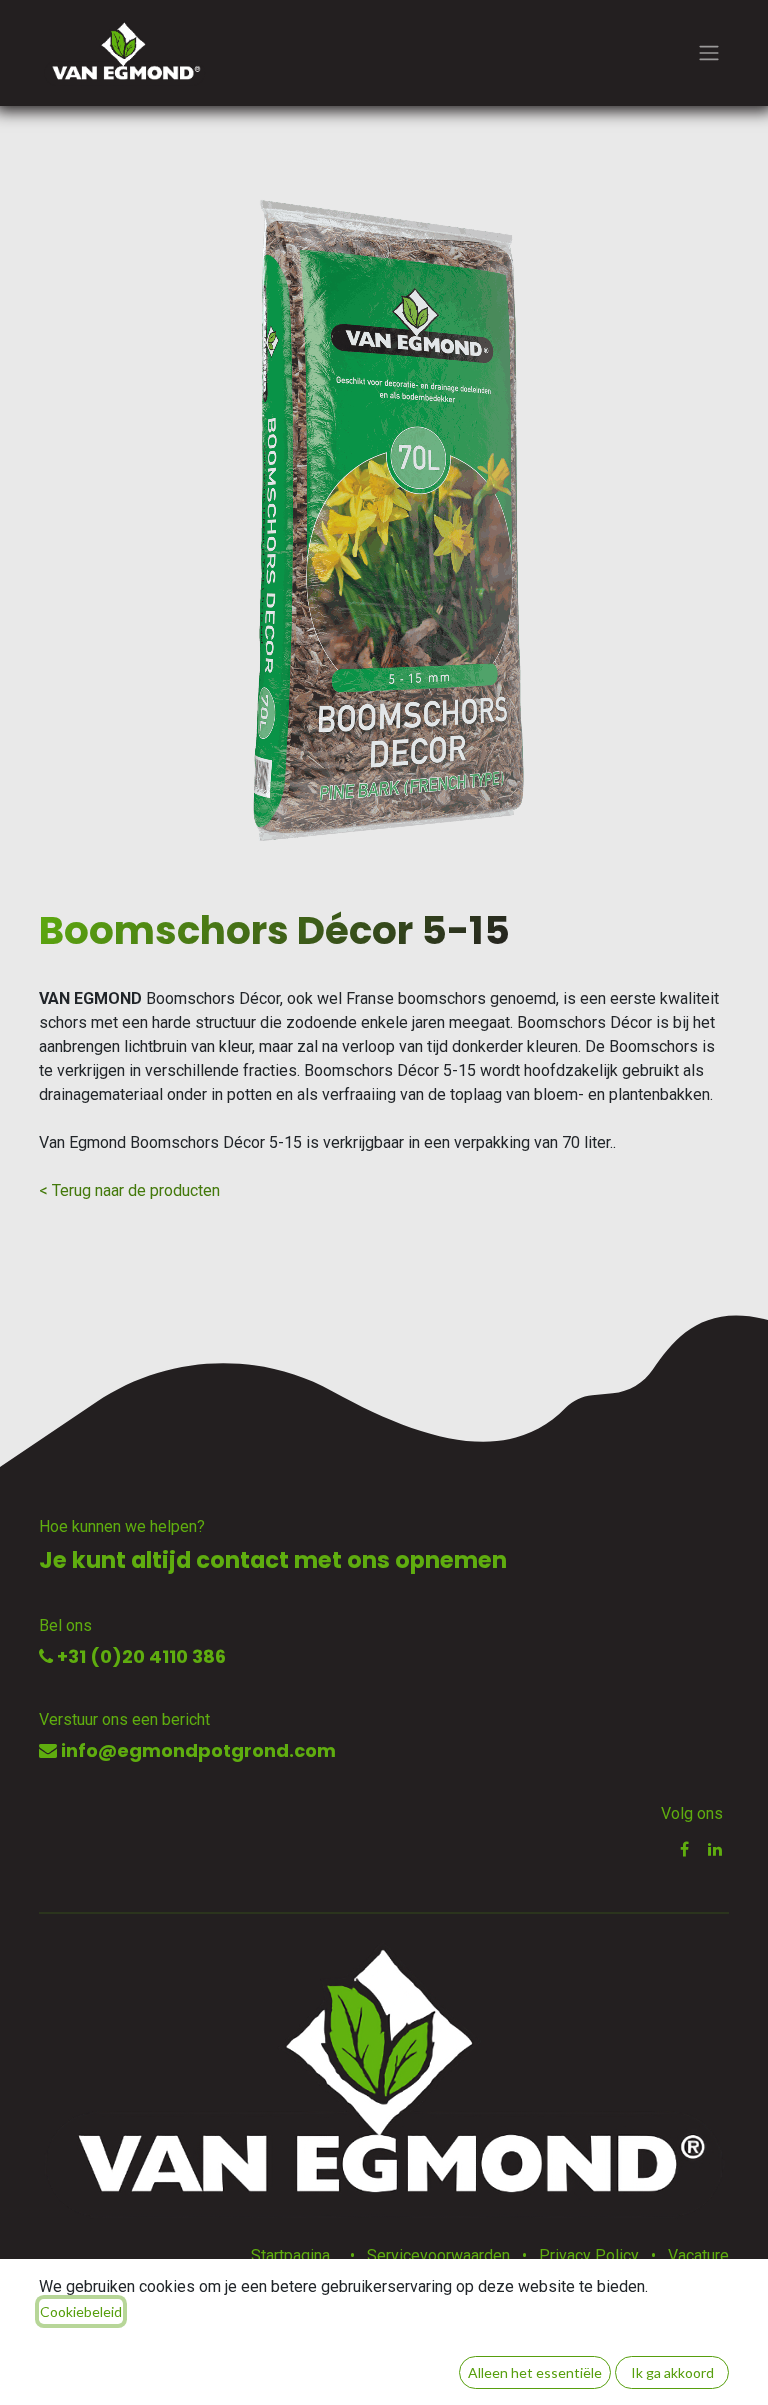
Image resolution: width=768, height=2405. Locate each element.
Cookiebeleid (81, 2311)
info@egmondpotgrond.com (196, 1750)
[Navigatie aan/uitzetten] (709, 53)
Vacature (698, 2255)
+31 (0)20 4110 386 (139, 1656)
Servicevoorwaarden (438, 2255)
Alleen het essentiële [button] (535, 2372)
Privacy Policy (589, 2255)
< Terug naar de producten (129, 1190)
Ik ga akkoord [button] (672, 2372)
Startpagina (290, 2255)
